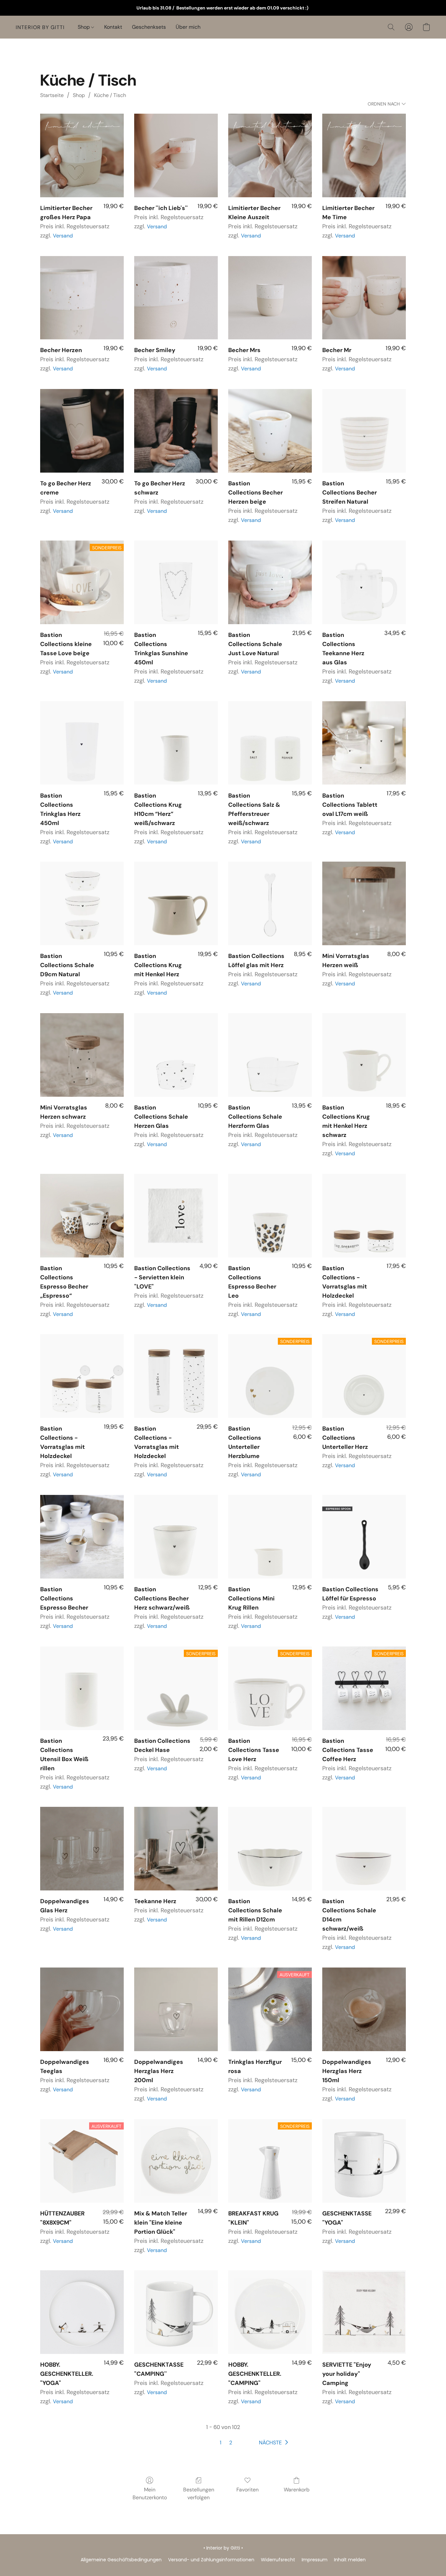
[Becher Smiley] (176, 298)
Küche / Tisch (110, 95)
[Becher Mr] (364, 298)
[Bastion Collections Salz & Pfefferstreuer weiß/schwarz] (270, 743)
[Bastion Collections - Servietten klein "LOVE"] (176, 1216)
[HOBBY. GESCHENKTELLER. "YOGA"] (82, 2312)
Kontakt (113, 27)
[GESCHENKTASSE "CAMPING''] (176, 2312)
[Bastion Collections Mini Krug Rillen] (270, 1537)
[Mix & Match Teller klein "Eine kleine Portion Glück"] (176, 2161)
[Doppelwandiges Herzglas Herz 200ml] (176, 2009)
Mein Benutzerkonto (150, 2494)
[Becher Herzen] (82, 298)
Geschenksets (149, 27)
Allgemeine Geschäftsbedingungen (121, 2560)
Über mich (188, 27)
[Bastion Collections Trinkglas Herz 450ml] (82, 743)
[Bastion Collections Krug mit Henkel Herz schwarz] (364, 1055)
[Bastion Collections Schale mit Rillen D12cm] (270, 1849)
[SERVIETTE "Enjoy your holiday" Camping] (364, 2312)
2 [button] (231, 2443)
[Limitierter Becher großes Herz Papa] (82, 155)
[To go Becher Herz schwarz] (176, 431)
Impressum (315, 2560)
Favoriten (247, 2490)
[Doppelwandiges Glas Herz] (82, 1849)
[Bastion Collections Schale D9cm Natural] (82, 903)
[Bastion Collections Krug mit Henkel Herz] (176, 903)
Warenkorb (297, 2490)
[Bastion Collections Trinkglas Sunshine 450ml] (176, 582)
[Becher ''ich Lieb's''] (176, 155)
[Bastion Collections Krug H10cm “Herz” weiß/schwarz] (176, 743)
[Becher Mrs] (270, 298)
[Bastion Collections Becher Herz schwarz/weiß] (176, 1537)
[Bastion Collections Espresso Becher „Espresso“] (82, 1216)
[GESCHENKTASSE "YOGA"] (364, 2161)
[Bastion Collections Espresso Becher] (82, 1537)
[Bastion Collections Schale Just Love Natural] (270, 582)
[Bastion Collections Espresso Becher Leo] (270, 1216)
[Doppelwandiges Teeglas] (82, 2009)
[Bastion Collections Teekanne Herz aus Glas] (364, 582)
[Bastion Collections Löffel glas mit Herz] (270, 903)
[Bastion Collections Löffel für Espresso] (364, 1537)
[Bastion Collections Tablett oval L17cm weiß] (364, 743)
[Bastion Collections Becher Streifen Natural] (364, 431)
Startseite (52, 95)
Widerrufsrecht (278, 2560)
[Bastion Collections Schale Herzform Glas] (270, 1055)
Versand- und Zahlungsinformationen (211, 2560)
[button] (40, 27)
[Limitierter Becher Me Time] (364, 155)
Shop (84, 27)
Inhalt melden (350, 2560)
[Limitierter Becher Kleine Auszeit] (270, 155)
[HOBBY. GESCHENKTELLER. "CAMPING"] (270, 2312)
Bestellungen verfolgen (199, 2494)
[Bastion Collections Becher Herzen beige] (270, 431)
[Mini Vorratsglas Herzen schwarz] (82, 1055)
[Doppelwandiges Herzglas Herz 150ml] (364, 2009)
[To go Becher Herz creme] (82, 431)
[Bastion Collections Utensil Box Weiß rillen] (82, 1688)
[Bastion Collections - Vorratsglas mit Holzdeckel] (364, 1216)
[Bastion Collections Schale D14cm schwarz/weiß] (364, 1849)
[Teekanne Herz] (176, 1849)
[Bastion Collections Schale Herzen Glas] (176, 1055)
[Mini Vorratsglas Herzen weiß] (364, 903)
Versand (63, 236)
